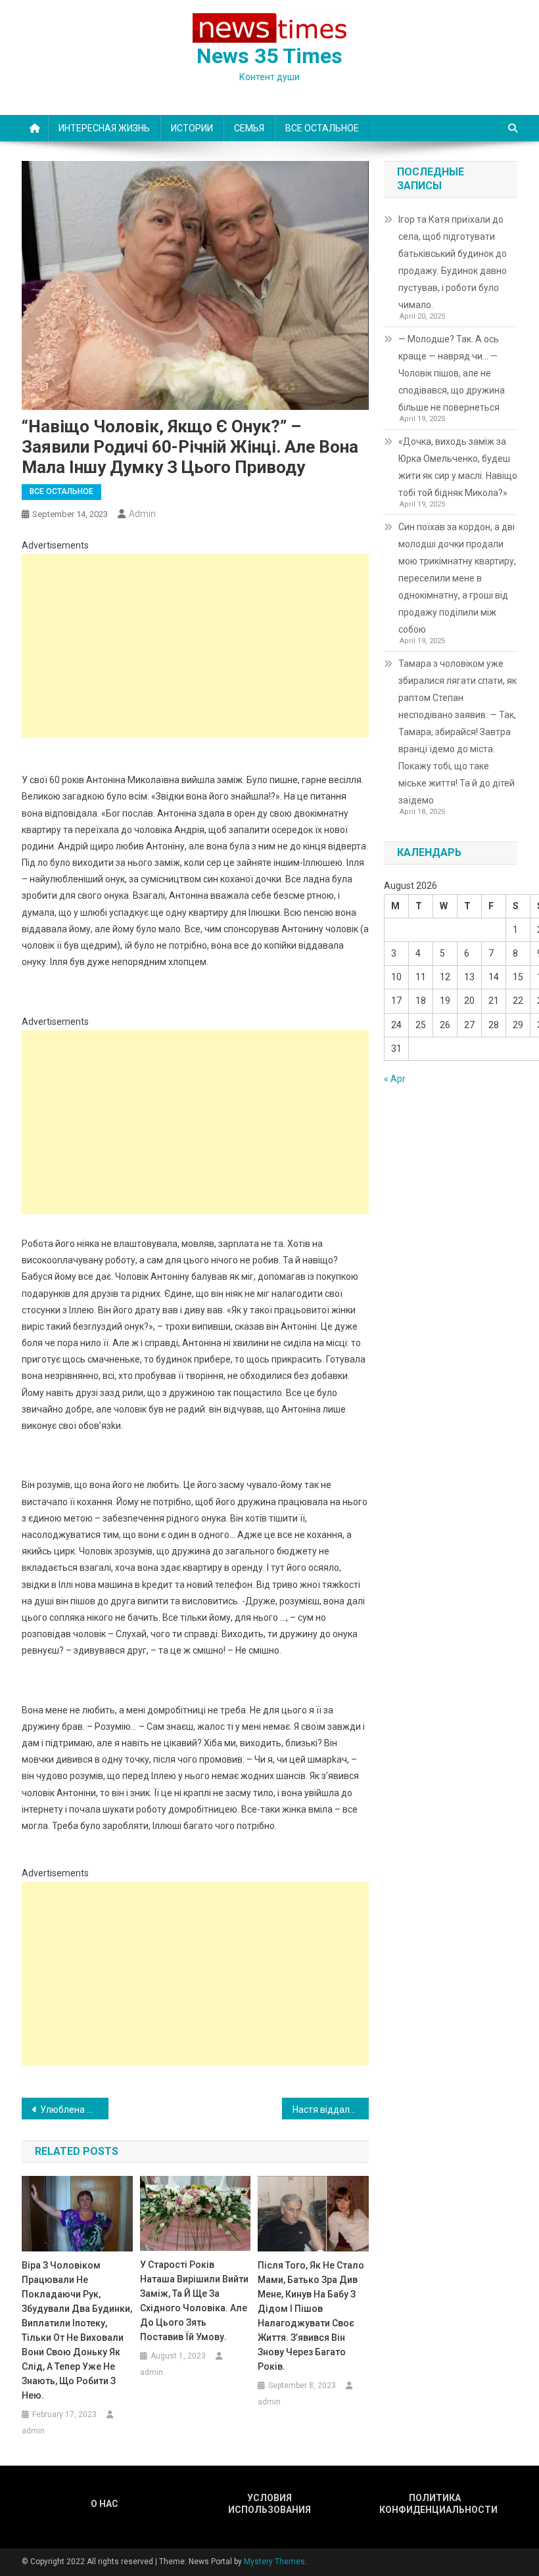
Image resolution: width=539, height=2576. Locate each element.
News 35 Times (269, 56)
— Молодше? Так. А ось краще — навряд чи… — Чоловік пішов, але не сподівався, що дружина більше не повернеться (452, 373)
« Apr (395, 1079)
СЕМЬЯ (249, 128)
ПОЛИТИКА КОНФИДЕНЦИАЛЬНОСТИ (435, 2504)
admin (142, 514)
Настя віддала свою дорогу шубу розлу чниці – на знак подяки (331, 2110)
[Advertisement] (195, 646)
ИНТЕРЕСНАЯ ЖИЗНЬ (104, 128)
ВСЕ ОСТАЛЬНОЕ (322, 128)
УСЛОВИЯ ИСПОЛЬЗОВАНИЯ (269, 2504)
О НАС (105, 2504)
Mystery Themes (274, 2562)
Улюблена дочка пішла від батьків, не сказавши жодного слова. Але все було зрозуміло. (74, 2110)
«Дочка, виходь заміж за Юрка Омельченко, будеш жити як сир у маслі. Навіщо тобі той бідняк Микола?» (458, 467)
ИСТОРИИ (192, 128)
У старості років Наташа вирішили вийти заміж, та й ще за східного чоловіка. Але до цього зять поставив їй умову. (194, 2301)
